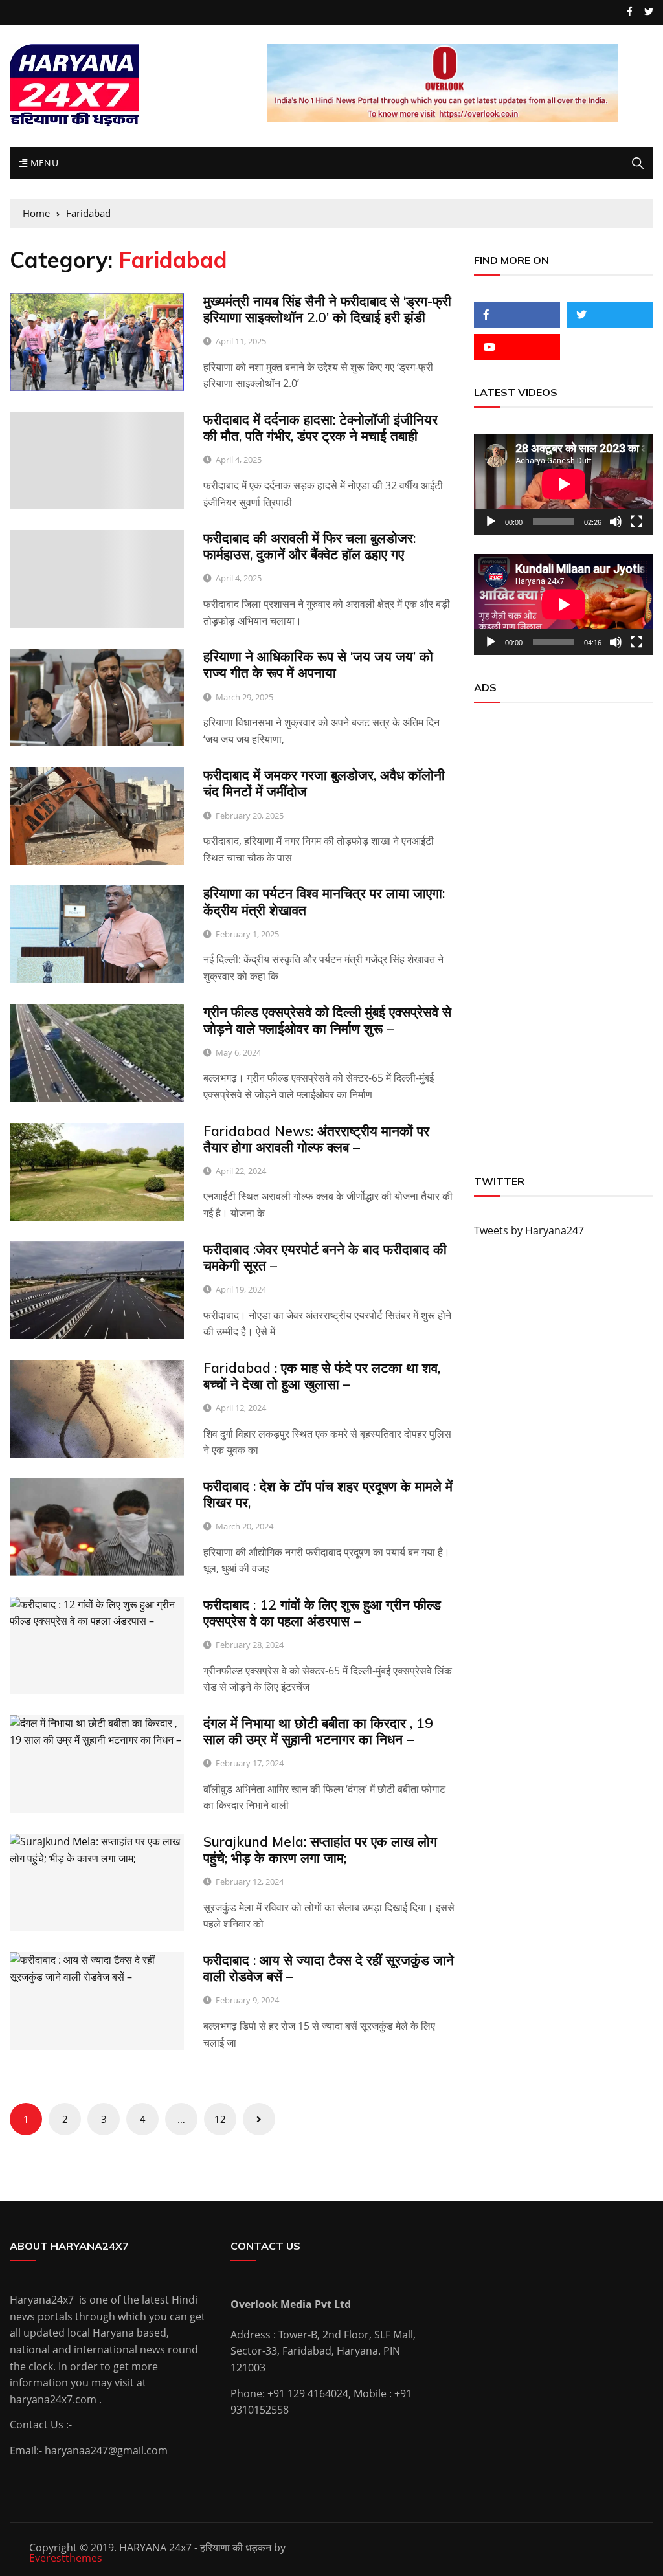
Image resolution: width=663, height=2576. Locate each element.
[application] (564, 484)
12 (220, 2119)
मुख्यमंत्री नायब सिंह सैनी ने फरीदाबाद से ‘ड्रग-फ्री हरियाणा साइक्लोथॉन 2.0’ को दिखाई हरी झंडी (327, 309)
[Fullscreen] (636, 522)
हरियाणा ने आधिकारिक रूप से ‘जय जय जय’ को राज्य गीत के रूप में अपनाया (318, 664)
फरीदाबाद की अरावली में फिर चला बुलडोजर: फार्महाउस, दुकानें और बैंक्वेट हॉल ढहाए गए (309, 546)
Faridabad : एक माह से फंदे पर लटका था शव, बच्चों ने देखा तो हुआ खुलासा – (322, 1376)
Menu (43, 163)
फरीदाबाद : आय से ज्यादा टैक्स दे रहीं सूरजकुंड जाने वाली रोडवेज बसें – (329, 1968)
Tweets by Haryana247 (529, 1230)
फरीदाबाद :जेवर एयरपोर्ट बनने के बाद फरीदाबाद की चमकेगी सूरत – (325, 1257)
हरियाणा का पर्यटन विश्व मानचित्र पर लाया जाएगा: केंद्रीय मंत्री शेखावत (324, 901)
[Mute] (616, 522)
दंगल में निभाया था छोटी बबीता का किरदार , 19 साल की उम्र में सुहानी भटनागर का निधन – (318, 1731)
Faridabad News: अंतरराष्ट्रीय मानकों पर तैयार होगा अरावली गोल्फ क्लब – (316, 1139)
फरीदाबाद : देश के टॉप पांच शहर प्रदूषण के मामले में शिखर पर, (328, 1494)
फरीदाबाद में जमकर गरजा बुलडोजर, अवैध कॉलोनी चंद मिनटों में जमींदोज (324, 783)
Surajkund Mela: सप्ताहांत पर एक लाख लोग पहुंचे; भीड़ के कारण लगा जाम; (320, 1849)
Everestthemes (66, 2558)
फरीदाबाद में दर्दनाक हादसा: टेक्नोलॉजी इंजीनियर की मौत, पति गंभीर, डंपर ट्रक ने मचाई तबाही (320, 427)
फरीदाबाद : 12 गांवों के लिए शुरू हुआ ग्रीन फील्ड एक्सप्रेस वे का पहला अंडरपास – (322, 1613)
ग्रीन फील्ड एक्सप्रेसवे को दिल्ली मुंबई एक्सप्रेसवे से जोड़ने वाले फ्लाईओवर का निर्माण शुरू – (327, 1020)
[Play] (491, 522)
